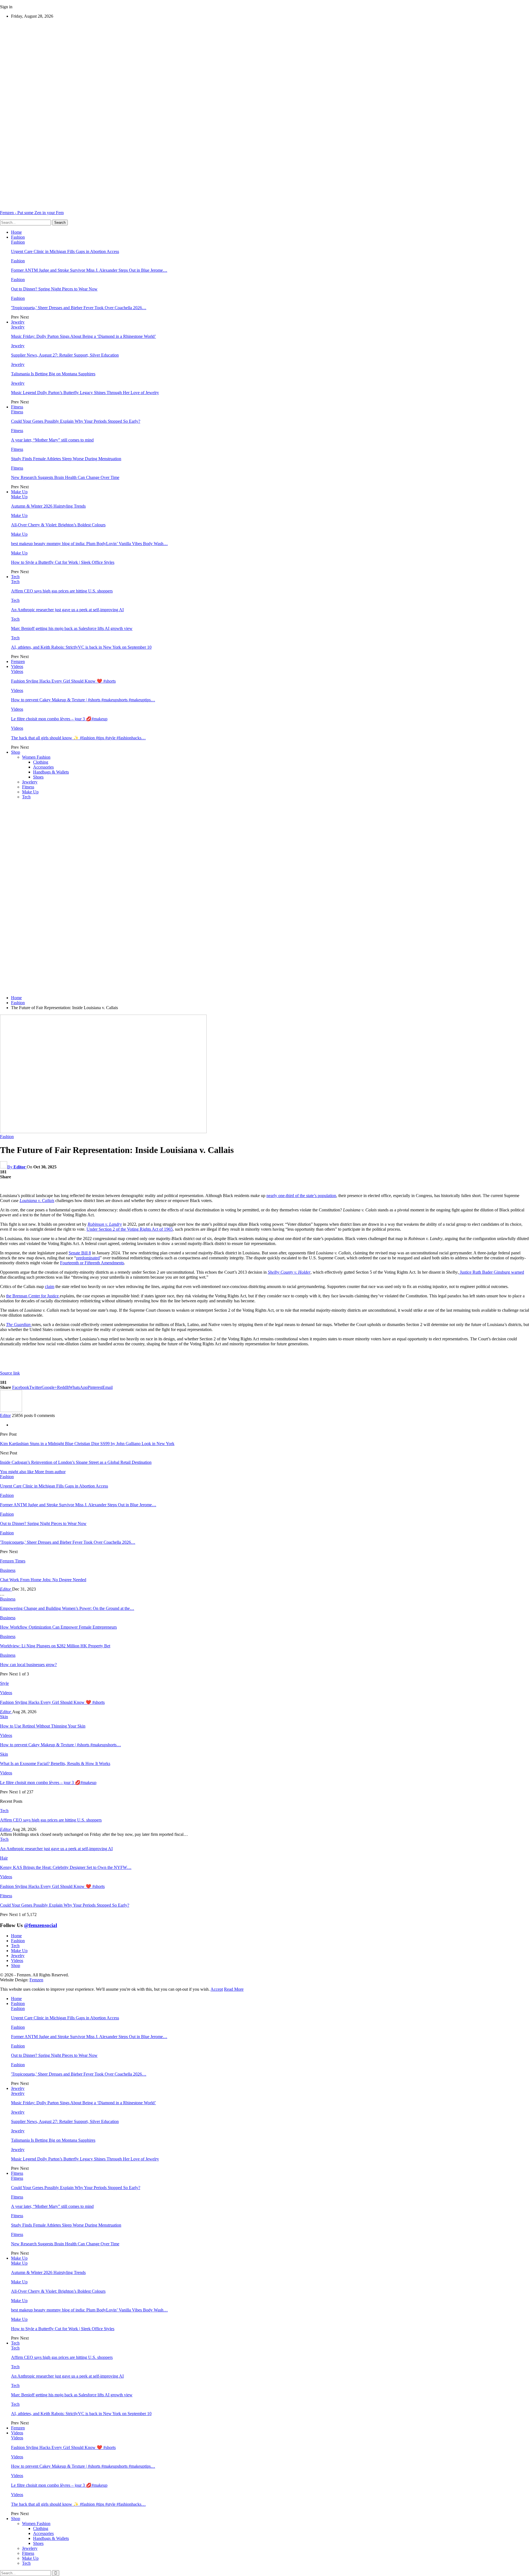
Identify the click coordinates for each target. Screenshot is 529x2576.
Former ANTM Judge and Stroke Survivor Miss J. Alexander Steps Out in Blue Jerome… (89, 270)
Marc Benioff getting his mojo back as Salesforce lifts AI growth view (72, 628)
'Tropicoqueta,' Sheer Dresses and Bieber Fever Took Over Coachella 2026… (79, 308)
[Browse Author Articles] (11, 1410)
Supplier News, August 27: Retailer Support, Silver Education (65, 355)
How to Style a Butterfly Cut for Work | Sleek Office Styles (63, 562)
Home (16, 232)
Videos (17, 666)
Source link (10, 1373)
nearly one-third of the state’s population (301, 1196)
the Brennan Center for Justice (33, 1296)
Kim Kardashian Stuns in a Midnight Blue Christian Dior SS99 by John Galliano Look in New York (87, 1444)
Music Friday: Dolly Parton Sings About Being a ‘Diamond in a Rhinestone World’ (83, 336)
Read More (234, 1989)
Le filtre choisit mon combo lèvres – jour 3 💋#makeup (59, 719)
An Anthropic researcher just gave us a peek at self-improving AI (67, 610)
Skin (4, 1717)
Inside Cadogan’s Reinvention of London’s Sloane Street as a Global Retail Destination (76, 1462)
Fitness (17, 407)
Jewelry (18, 322)
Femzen (18, 661)
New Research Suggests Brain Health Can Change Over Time (65, 477)
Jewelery (30, 782)
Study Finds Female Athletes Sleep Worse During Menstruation (66, 459)
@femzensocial (41, 1925)
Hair (4, 1858)
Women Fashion (36, 757)
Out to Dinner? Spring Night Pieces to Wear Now (54, 289)
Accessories (43, 767)
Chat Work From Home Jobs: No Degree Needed (43, 1580)
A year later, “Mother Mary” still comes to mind (52, 440)
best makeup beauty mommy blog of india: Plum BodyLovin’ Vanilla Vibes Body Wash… (89, 544)
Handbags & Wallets (51, 772)
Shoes (38, 777)
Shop (16, 752)
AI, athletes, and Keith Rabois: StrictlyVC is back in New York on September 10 (81, 647)
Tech (15, 577)
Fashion (18, 237)
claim (50, 1286)
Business (8, 1570)
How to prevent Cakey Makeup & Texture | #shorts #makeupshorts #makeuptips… (83, 700)
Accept (217, 1989)
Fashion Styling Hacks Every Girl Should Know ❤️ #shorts (63, 681)
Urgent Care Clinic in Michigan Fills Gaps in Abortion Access (65, 251)
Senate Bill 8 (80, 1253)
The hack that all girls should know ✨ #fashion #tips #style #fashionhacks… (78, 738)
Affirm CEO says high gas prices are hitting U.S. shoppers (62, 591)
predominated (88, 1258)
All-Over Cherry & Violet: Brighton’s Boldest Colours (58, 525)
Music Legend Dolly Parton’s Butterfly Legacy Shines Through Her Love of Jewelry (85, 393)
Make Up (19, 492)
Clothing (41, 762)
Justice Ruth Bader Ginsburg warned (491, 1272)
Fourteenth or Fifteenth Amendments (92, 1263)
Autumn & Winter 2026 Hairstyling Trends (48, 506)
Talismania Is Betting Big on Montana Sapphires (53, 374)
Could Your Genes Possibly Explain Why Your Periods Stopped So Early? (76, 421)
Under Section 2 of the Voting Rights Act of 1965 (130, 1229)
